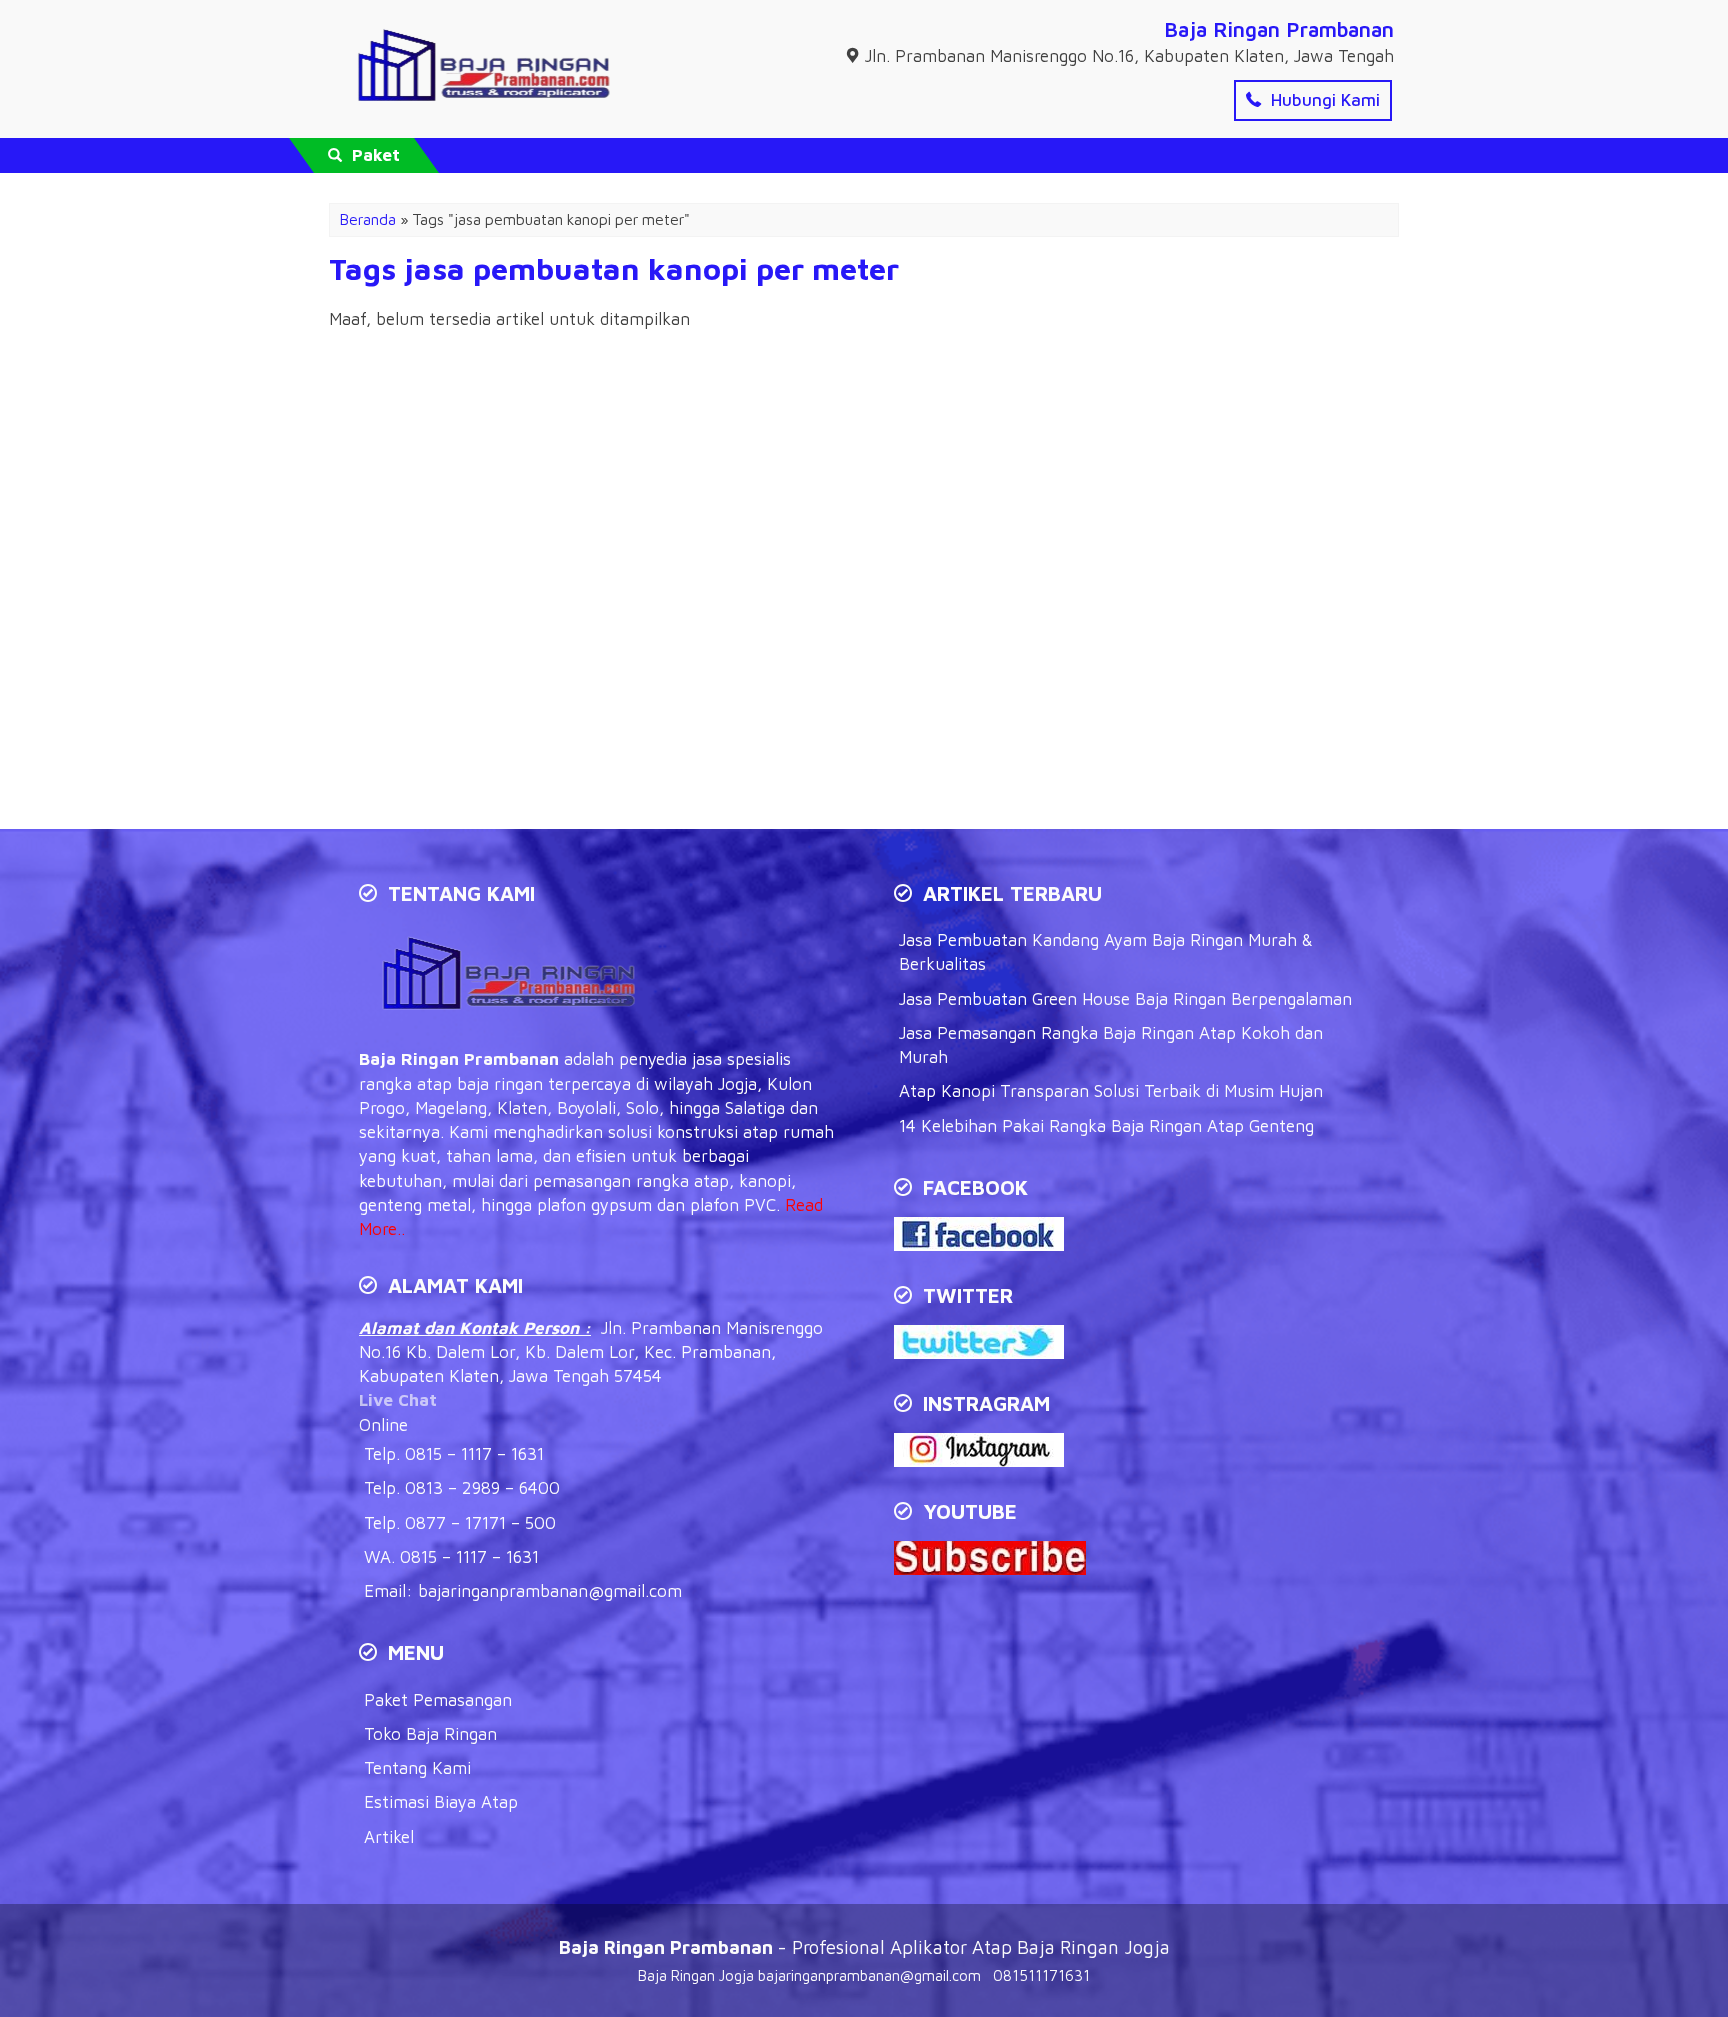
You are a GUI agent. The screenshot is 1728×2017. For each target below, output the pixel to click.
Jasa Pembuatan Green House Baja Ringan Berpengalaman (1125, 999)
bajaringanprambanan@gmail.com (550, 1591)
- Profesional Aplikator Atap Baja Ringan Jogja (864, 1947)
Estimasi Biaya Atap (441, 1802)
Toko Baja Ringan (430, 1734)
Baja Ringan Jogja (696, 1975)
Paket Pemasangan (438, 1700)
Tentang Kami (417, 1768)
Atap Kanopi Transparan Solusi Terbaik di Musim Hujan (1111, 1091)
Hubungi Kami (1323, 100)
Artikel (389, 1837)
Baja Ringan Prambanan (1279, 29)
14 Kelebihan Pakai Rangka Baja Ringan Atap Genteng (1106, 1126)
